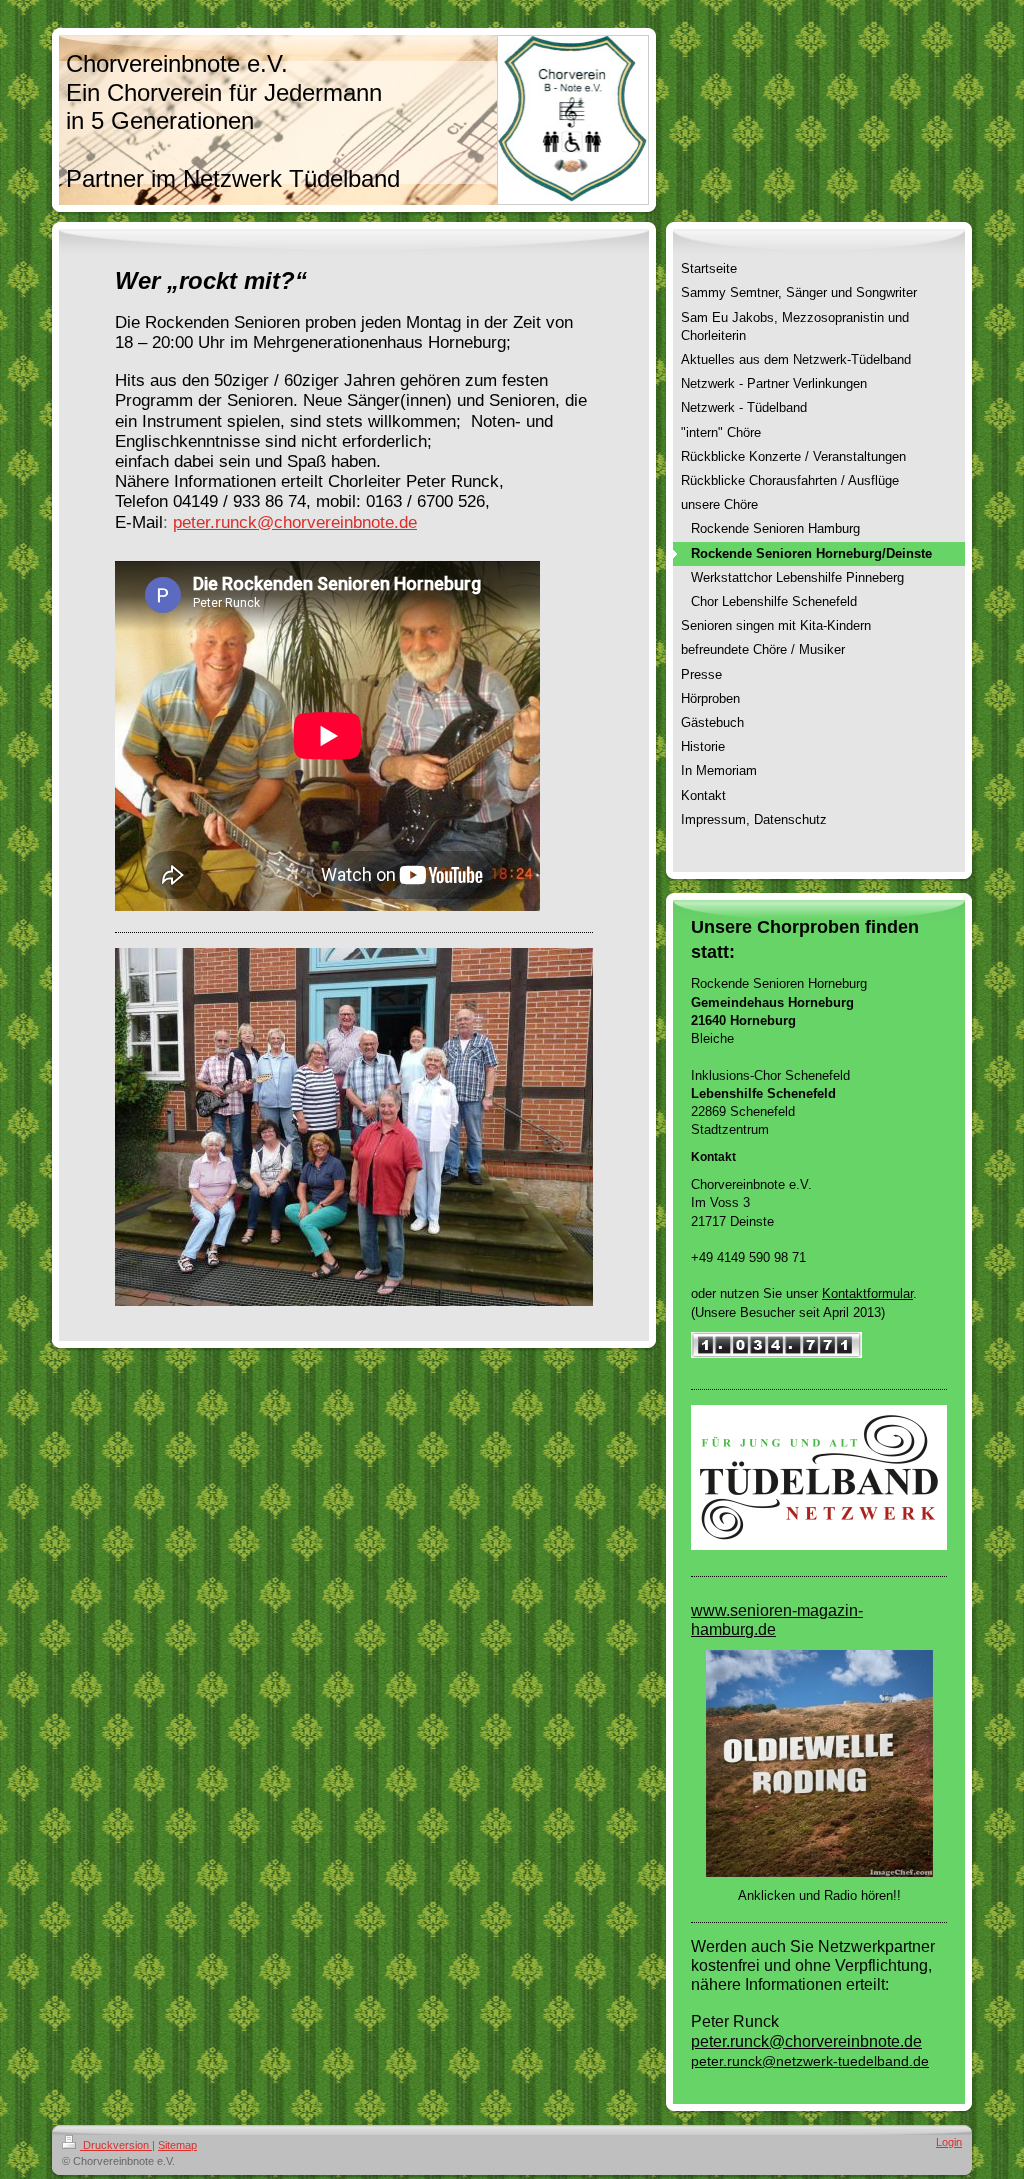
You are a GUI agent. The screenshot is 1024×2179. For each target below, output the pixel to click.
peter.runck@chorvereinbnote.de (295, 522)
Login (949, 2142)
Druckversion (116, 2145)
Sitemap (177, 2145)
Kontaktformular (867, 1293)
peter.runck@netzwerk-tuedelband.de (810, 2061)
